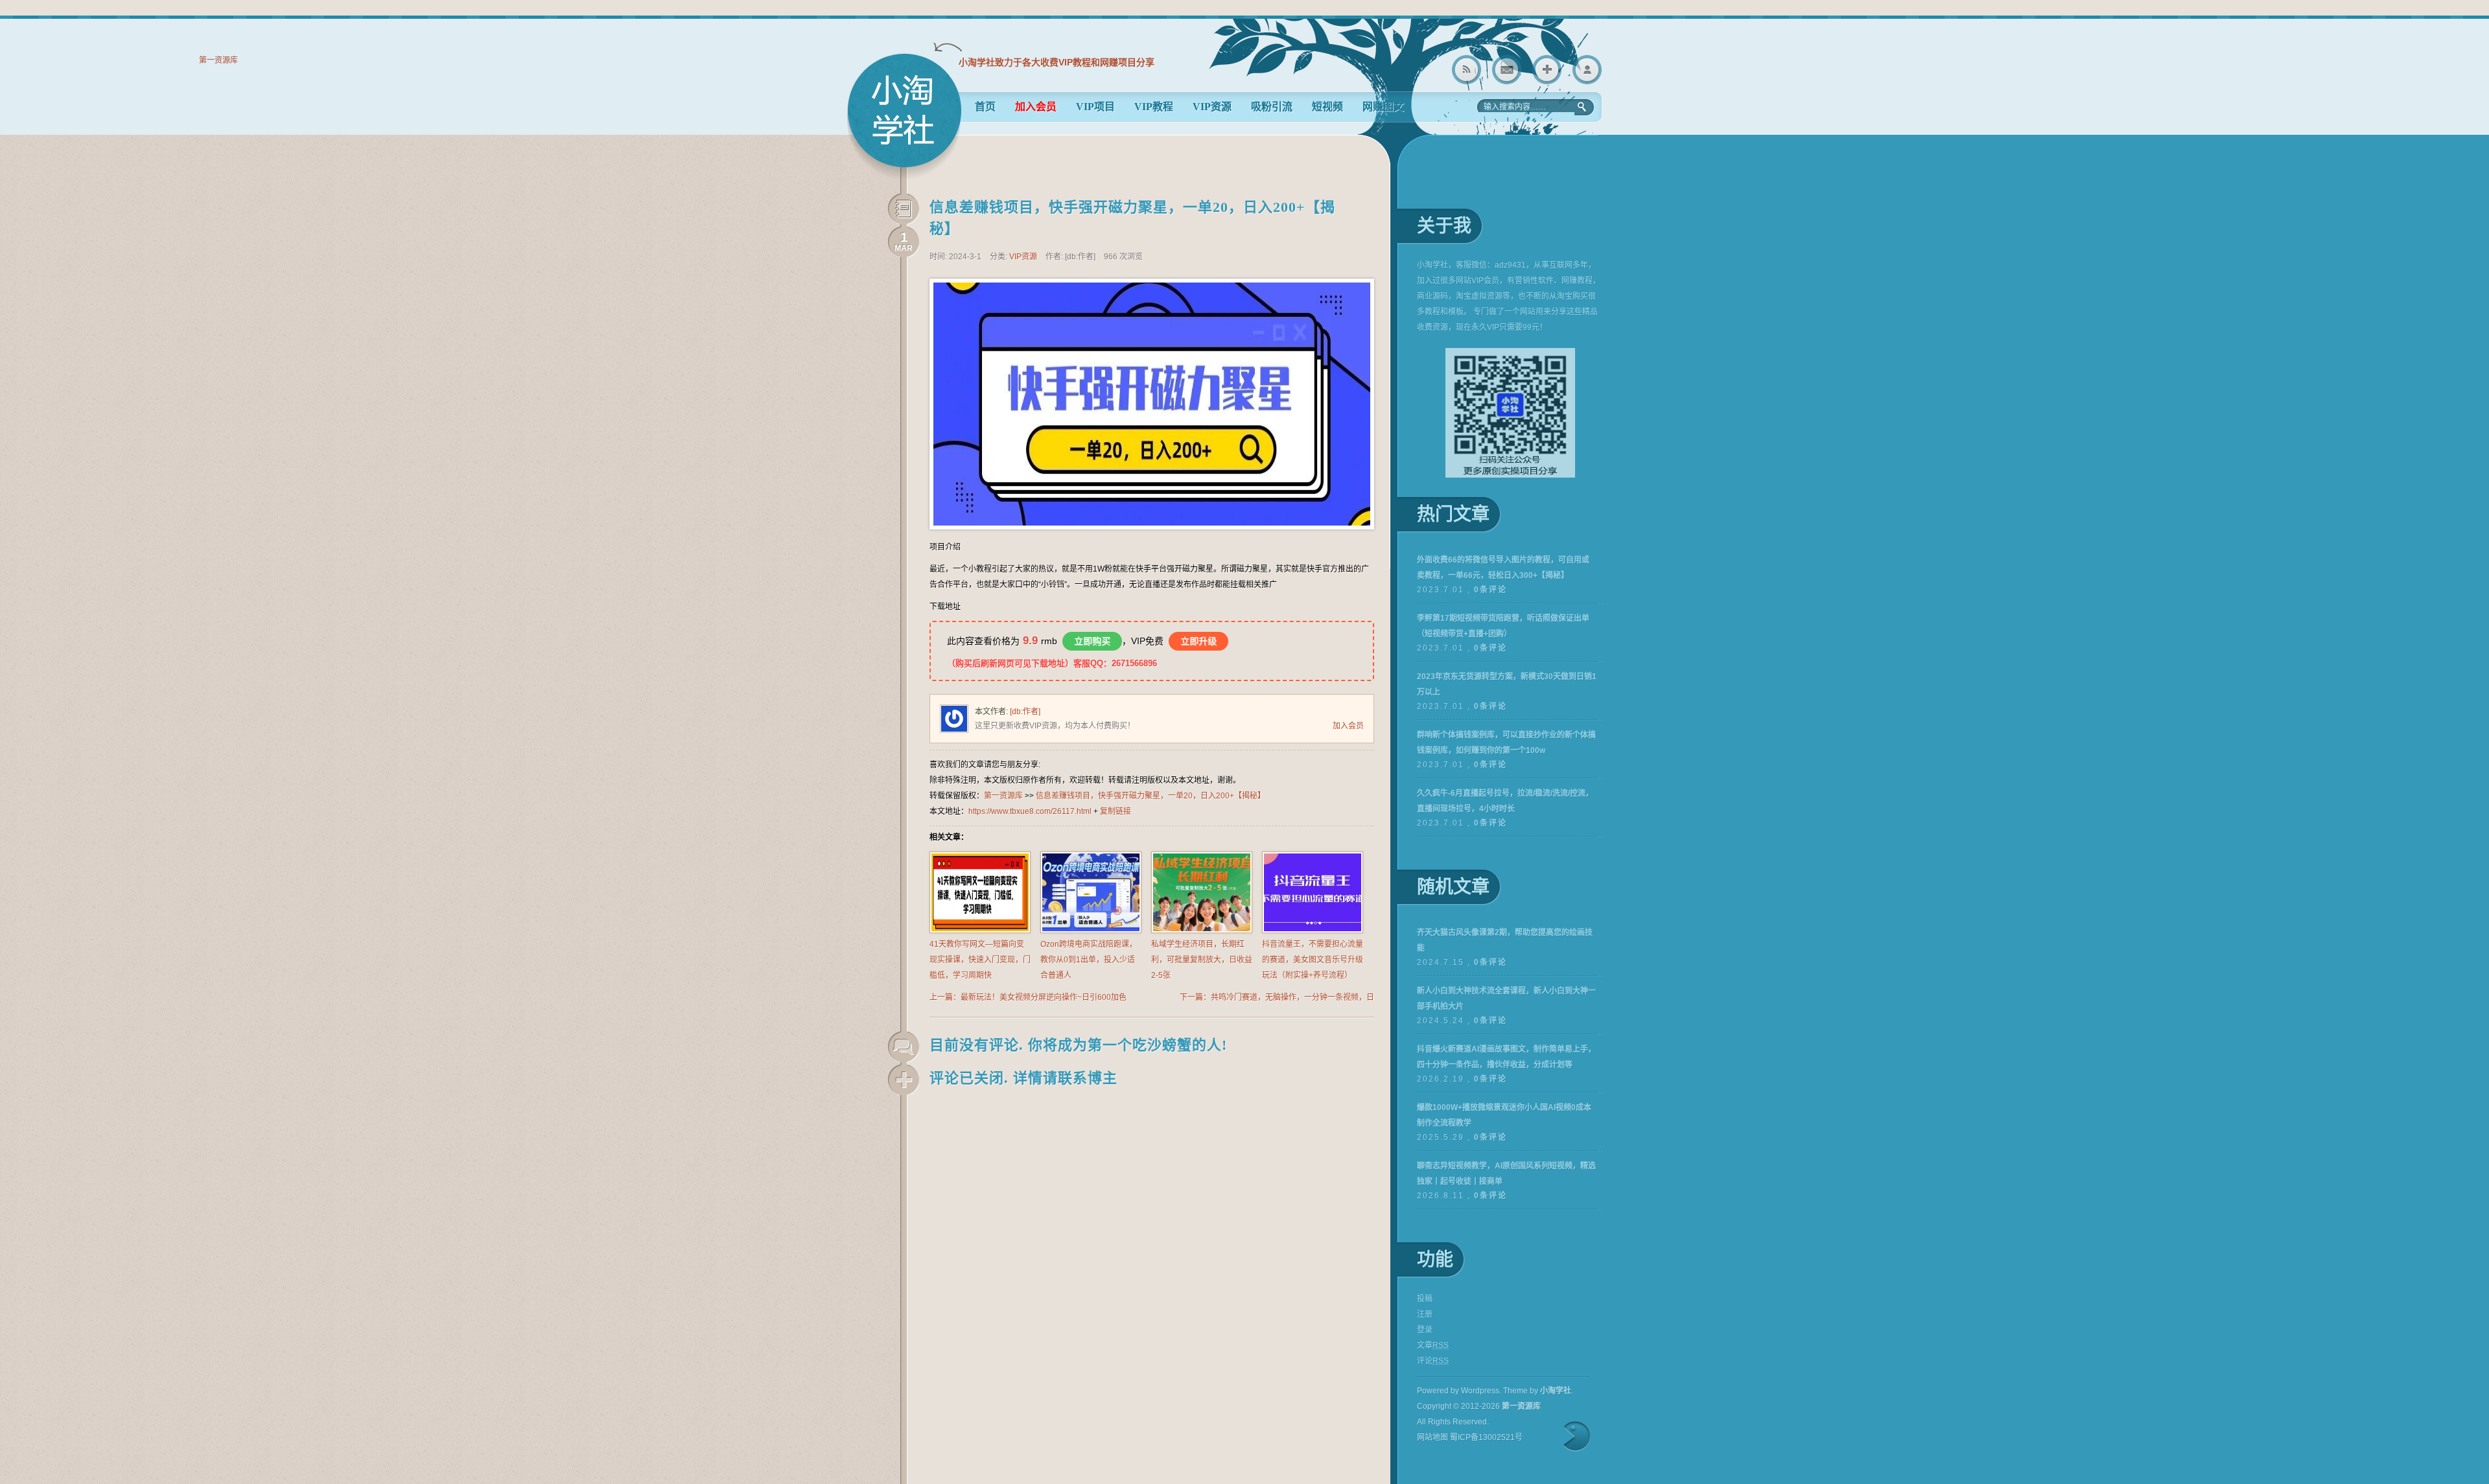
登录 (1587, 70)
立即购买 (1092, 641)
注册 (1425, 1314)
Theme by (1537, 1391)
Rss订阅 (1467, 70)
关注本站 (1547, 70)
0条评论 (1490, 590)
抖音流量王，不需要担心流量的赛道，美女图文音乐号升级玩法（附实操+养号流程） (1313, 960)
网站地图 (1432, 1437)
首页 (985, 107)
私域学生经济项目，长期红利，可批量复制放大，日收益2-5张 (1202, 960)
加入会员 (1348, 726)
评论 (1433, 1361)
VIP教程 (1154, 107)
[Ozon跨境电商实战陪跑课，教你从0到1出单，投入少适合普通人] (1091, 931)
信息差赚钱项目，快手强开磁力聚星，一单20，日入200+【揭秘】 (1151, 796)
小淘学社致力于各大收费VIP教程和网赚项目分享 (1057, 62)
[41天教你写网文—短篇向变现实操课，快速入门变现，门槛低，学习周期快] (980, 931)
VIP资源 (1212, 107)
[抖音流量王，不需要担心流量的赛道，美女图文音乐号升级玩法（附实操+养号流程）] (1313, 931)
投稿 (1425, 1299)
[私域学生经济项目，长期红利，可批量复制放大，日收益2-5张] (1202, 931)
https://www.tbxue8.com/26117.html (1030, 811)
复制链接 (1116, 811)
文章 (1433, 1345)
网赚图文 (1383, 107)
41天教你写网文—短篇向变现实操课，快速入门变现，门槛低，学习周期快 (980, 960)
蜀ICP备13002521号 (1486, 1437)
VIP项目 (1095, 107)
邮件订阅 (1507, 70)
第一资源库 (904, 116)
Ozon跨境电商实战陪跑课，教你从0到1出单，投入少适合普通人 (1089, 960)
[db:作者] (1025, 712)
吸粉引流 (1272, 107)
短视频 (1327, 107)
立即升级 (1198, 641)
